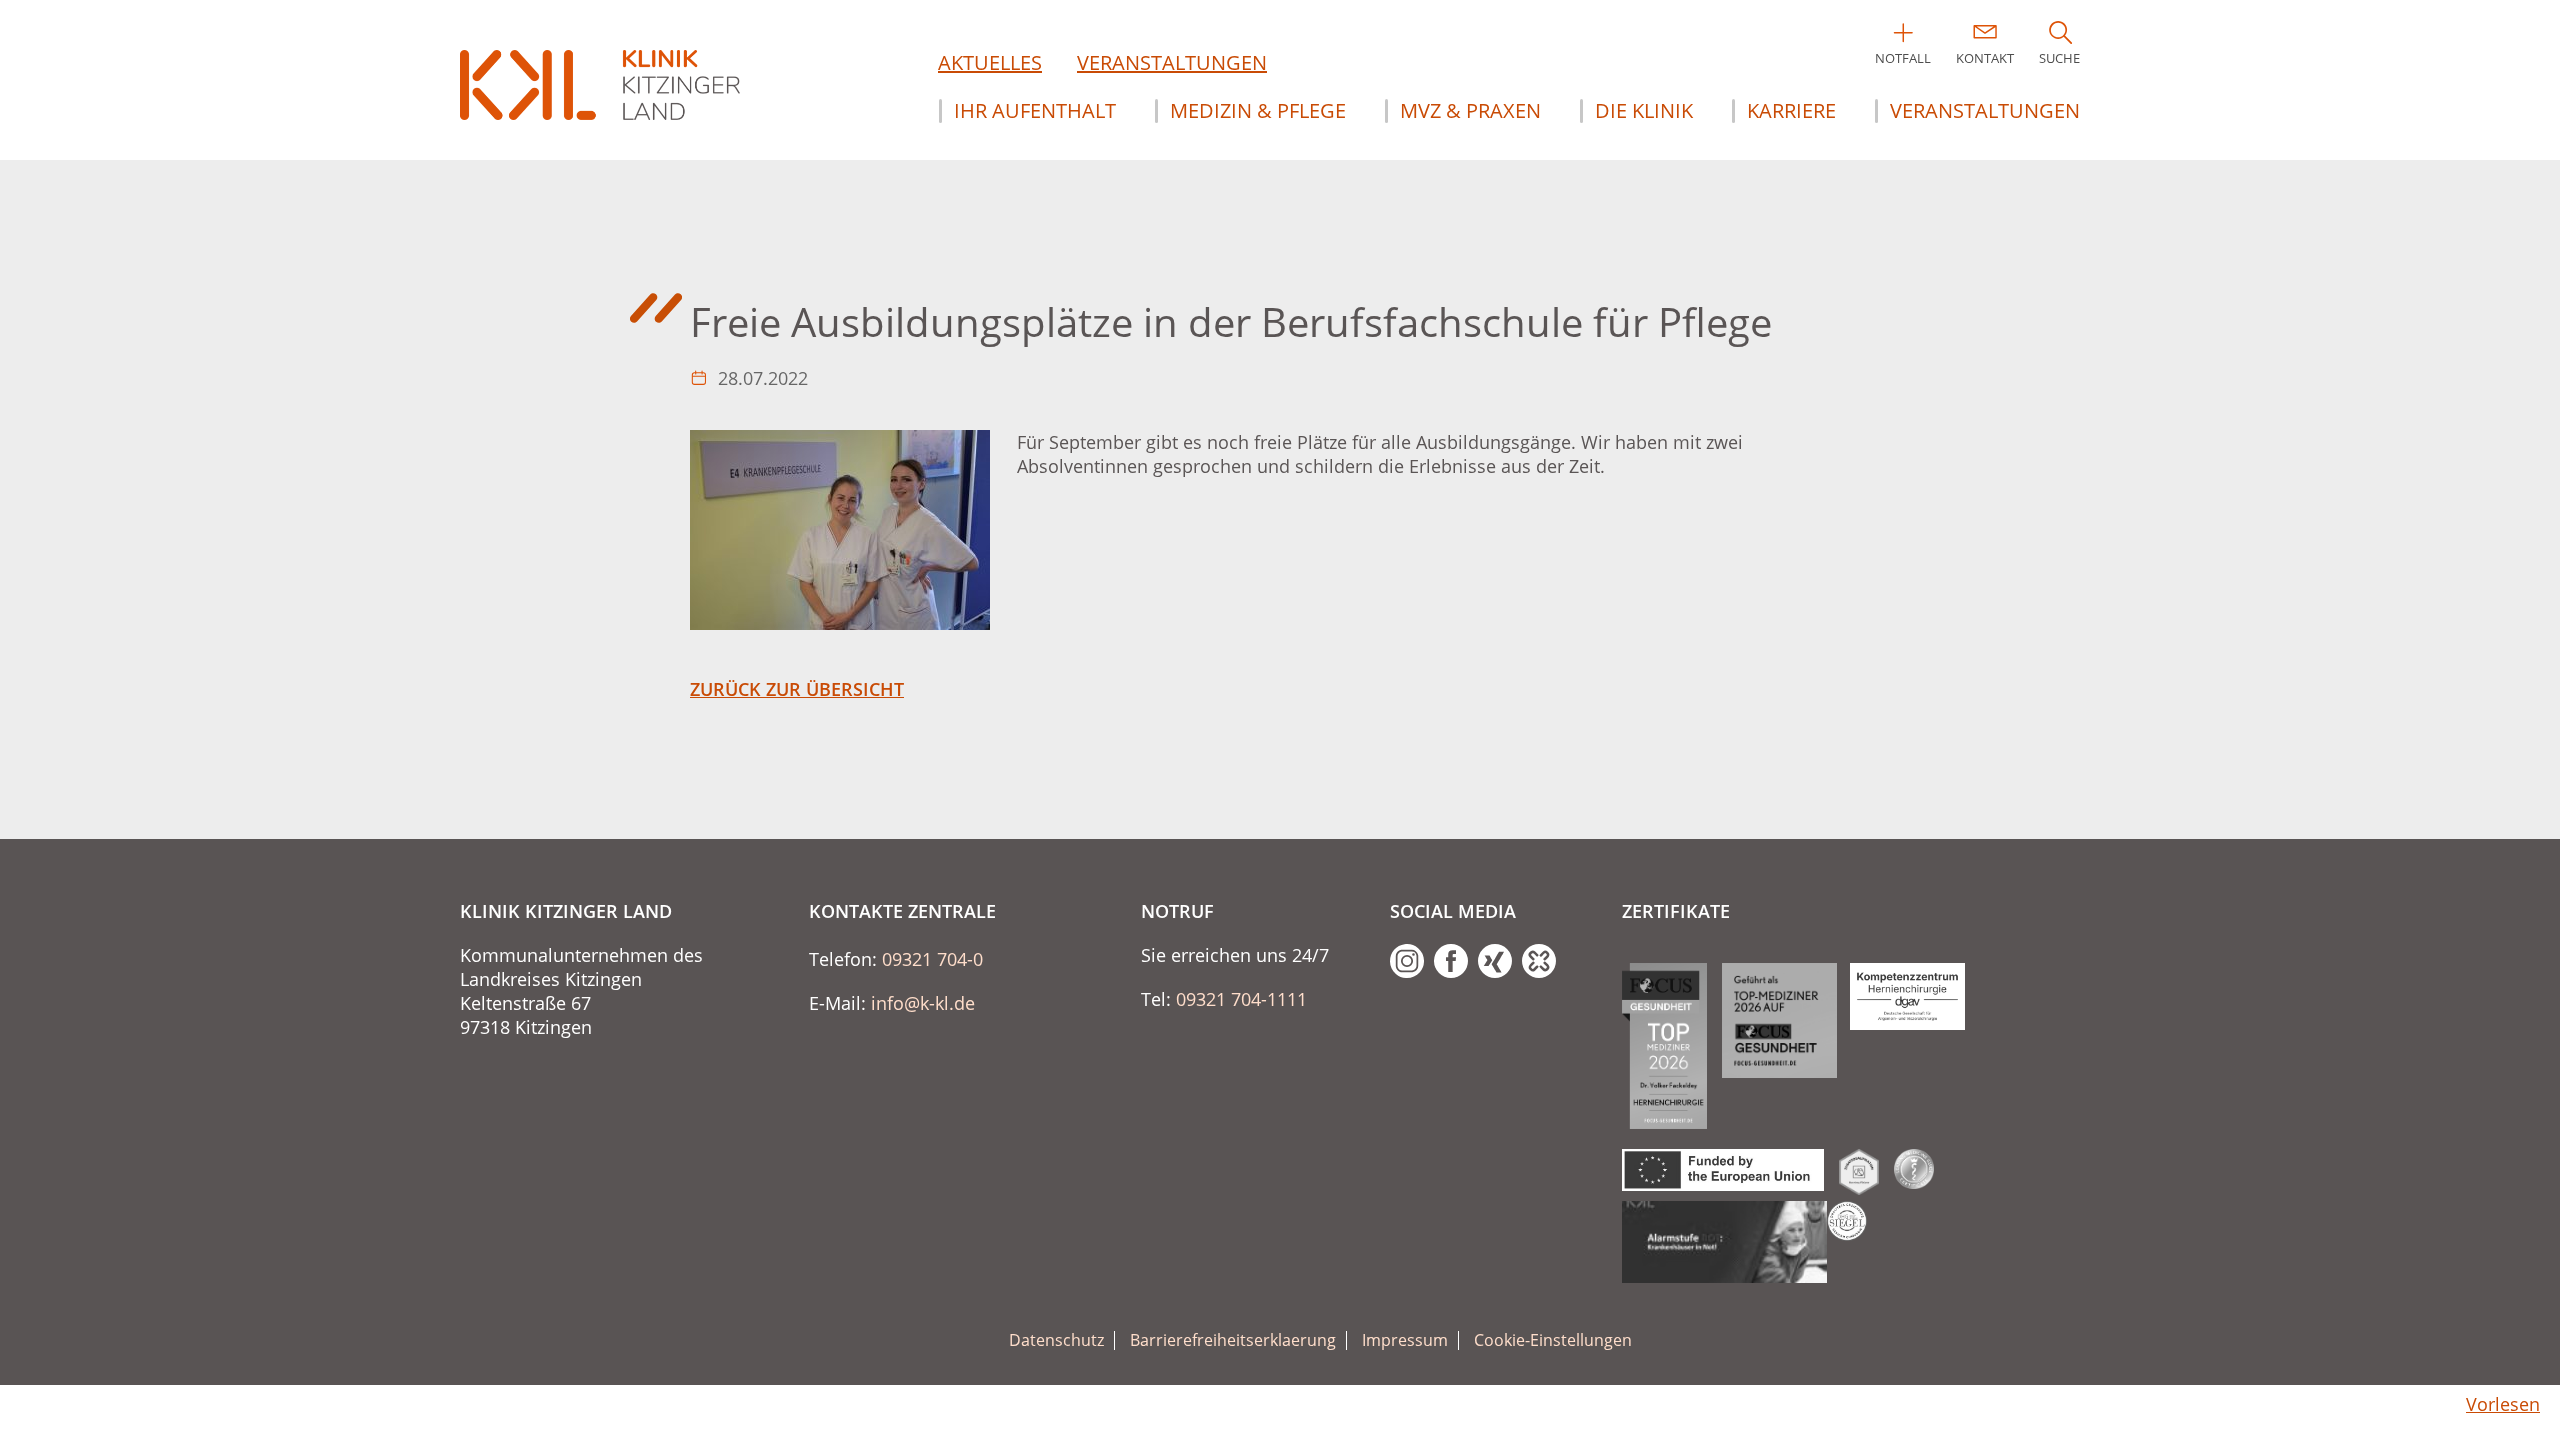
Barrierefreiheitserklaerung (1233, 1340)
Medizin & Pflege (1258, 111)
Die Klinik (1644, 111)
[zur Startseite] (600, 85)
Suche (2059, 58)
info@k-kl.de (923, 1003)
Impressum (1405, 1340)
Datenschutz (1056, 1340)
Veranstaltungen (1172, 62)
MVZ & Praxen (1470, 111)
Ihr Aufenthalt (1035, 111)
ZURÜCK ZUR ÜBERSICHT (797, 689)
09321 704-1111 (1241, 999)
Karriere (1791, 111)
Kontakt (1985, 58)
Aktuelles (990, 62)
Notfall (1903, 58)
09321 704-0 (932, 959)
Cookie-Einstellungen (1553, 1340)
